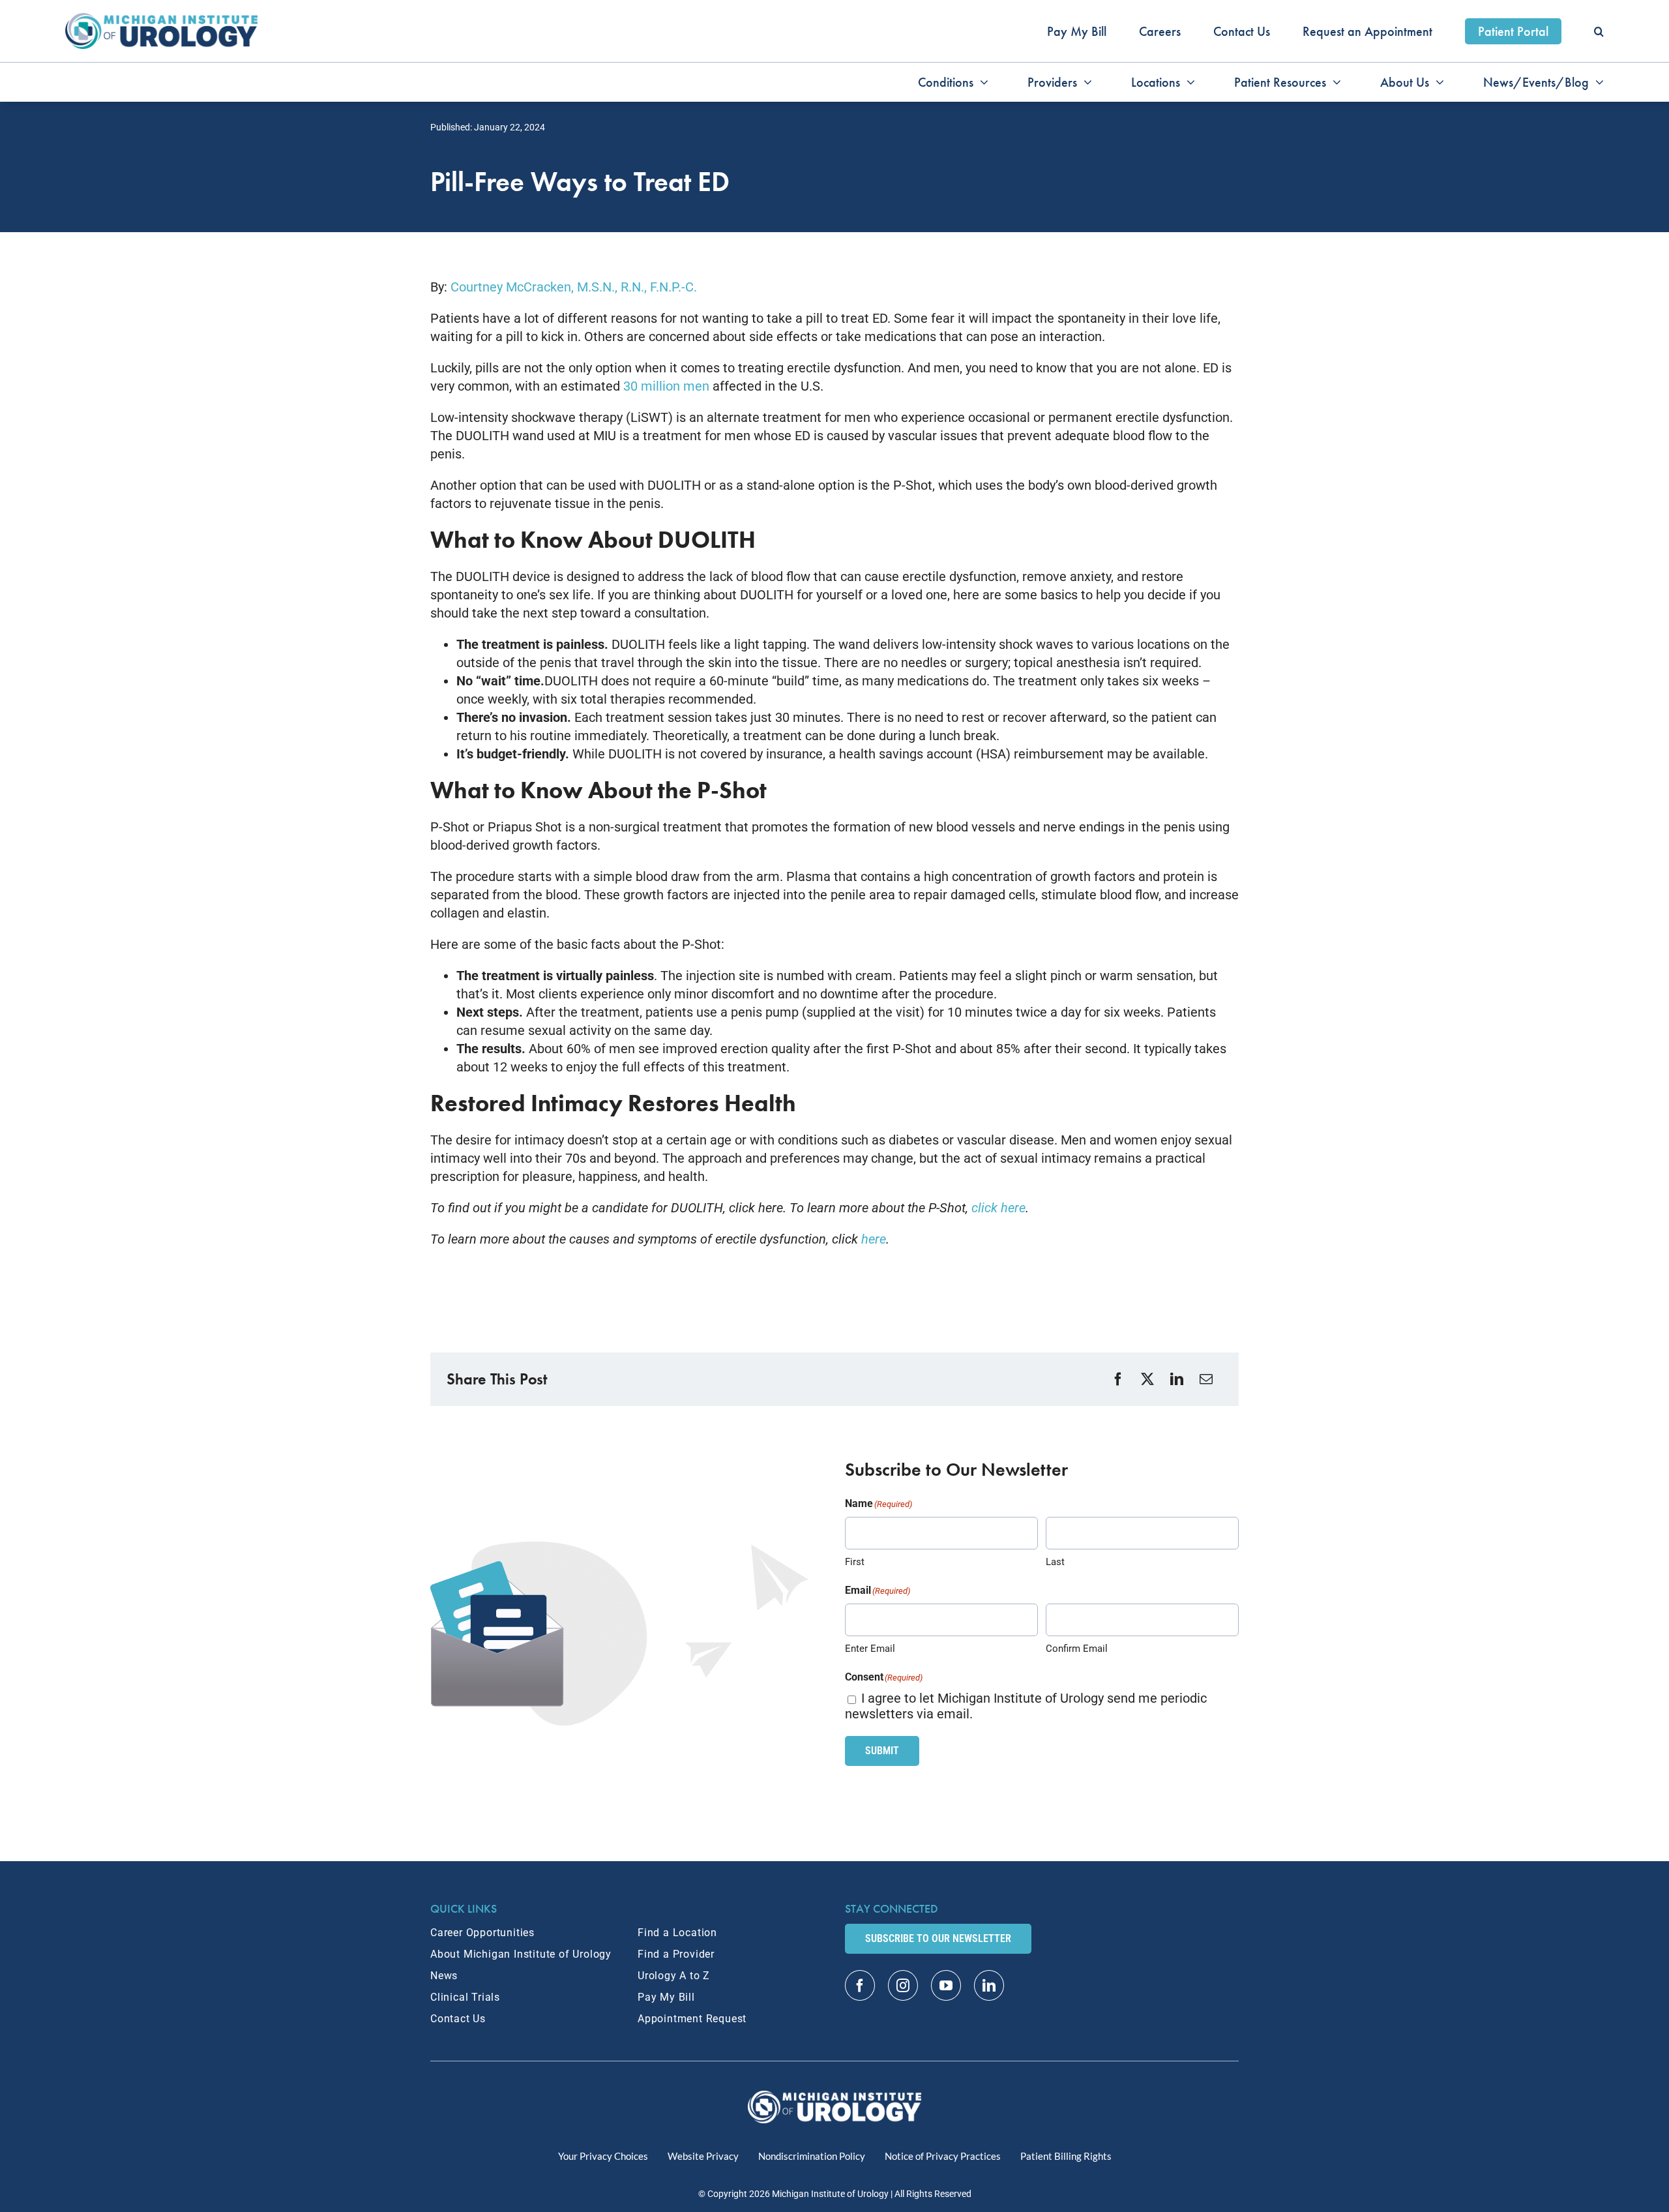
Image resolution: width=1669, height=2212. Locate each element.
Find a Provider (676, 1954)
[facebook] (860, 1985)
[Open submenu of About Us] (1437, 82)
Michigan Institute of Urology (830, 2194)
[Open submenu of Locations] (1188, 82)
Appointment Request (692, 2019)
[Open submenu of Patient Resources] (1334, 82)
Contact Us (458, 2019)
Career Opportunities (482, 1933)
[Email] (1208, 1380)
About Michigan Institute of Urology (521, 1954)
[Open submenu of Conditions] (981, 82)
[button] (1599, 31)
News (444, 1976)
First (855, 1562)
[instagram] (903, 1985)
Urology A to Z (674, 1976)
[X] (1149, 1380)
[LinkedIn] (1178, 1380)
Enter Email (870, 1649)
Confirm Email (1077, 1649)
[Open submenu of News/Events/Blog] (1596, 82)
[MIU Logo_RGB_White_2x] (835, 2097)
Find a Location (677, 1933)
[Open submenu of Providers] (1085, 82)
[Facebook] (1120, 1380)
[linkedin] (989, 1985)
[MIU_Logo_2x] (161, 20)
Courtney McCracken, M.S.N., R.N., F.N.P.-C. (574, 287)
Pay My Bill (666, 1997)
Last (1055, 1562)
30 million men (666, 386)
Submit (882, 1751)
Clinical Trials (465, 1997)
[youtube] (946, 1985)
